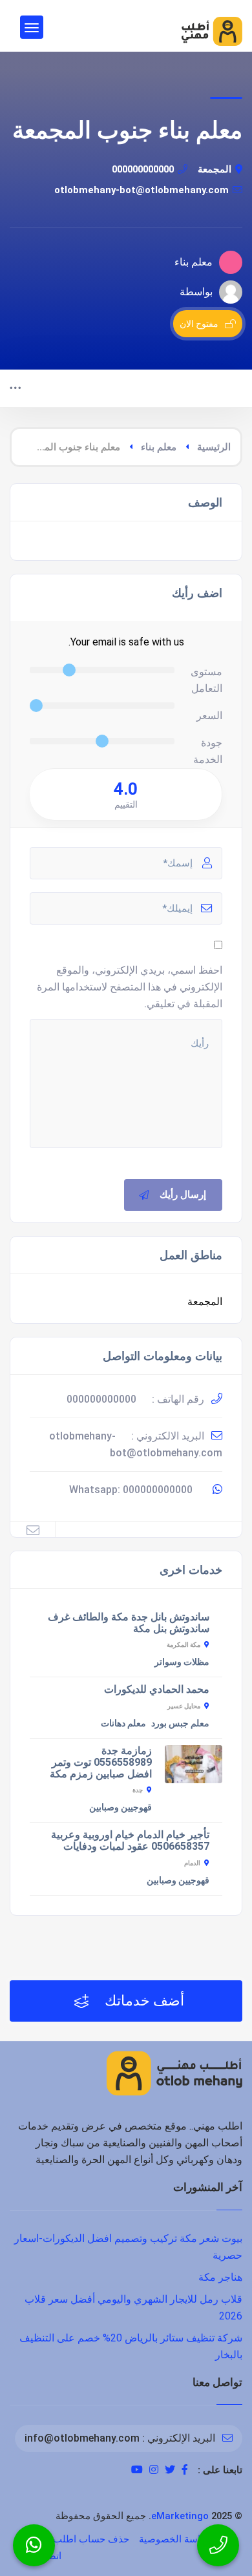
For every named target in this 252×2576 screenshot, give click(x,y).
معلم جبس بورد (180, 1723)
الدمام (192, 1863)
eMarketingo (180, 2516)
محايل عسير (184, 1706)
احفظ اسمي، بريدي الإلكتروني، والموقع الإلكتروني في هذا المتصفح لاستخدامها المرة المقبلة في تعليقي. (130, 987)
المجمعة (215, 169)
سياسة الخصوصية (176, 2539)
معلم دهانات (123, 1723)
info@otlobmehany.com (82, 2438)
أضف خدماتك (143, 2001)
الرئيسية (214, 447)
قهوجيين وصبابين (121, 1807)
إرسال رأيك (183, 1195)
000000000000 (143, 169)
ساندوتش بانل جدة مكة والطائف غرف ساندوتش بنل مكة (129, 1623)
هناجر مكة (220, 2277)
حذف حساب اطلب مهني (79, 2539)
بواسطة (196, 292)
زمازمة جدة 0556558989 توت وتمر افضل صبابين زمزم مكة (101, 1762)
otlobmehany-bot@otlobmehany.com (142, 190)
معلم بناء (159, 447)
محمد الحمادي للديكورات (157, 1689)
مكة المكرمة (184, 1645)
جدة (138, 1790)
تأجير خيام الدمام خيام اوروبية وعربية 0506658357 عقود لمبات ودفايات (130, 1840)
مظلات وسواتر (182, 1662)
